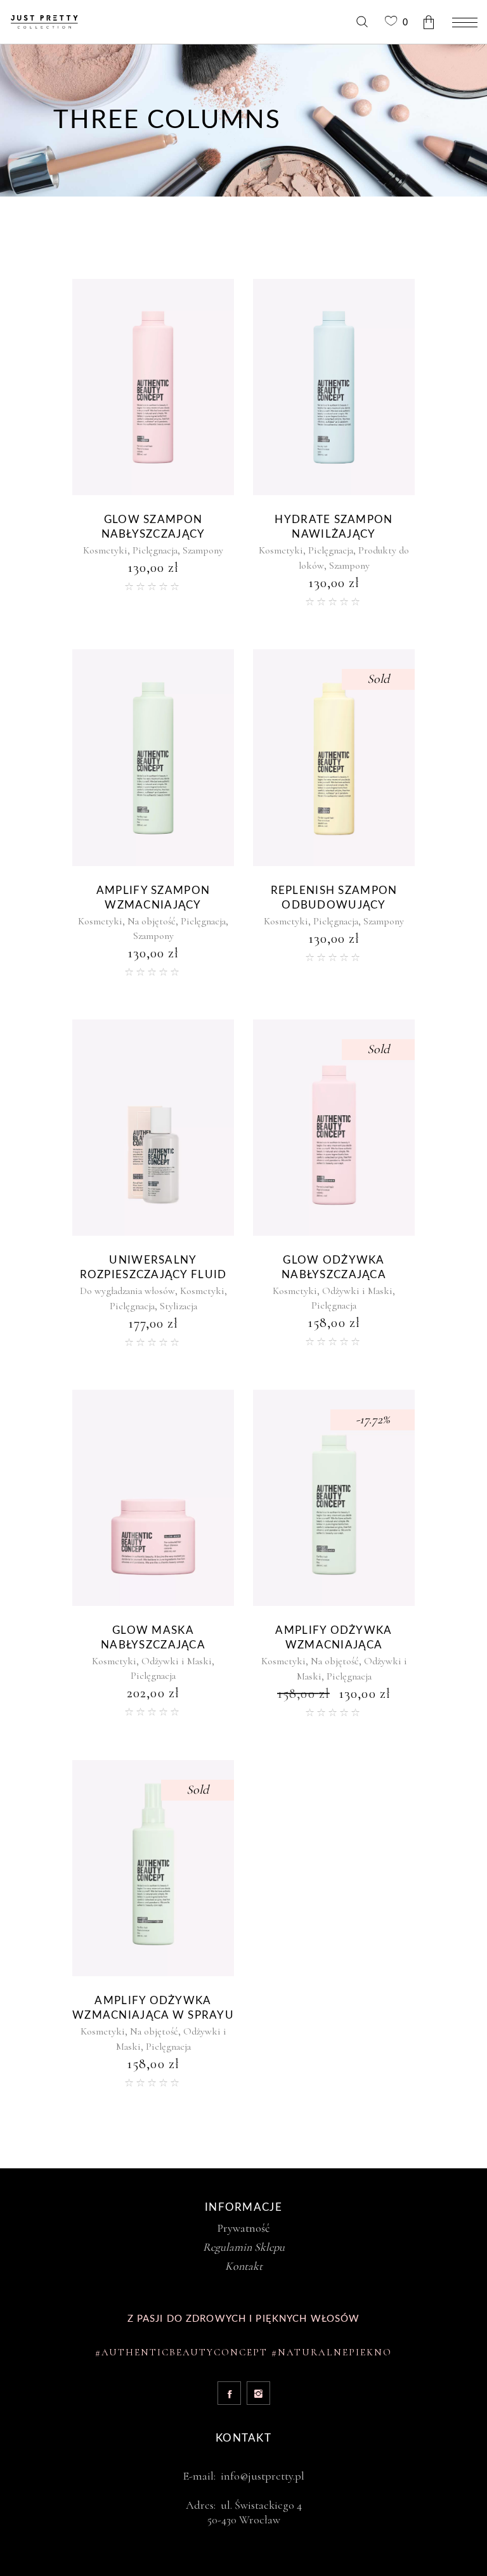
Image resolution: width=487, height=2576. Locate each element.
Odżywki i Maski (357, 1291)
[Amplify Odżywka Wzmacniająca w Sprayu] (153, 1868)
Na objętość (152, 921)
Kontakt (244, 2266)
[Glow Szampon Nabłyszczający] (153, 387)
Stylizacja (179, 1306)
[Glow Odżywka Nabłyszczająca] (334, 1128)
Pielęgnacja (155, 550)
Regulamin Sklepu (244, 2247)
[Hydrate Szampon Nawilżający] (334, 387)
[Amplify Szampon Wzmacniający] (153, 757)
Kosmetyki (105, 550)
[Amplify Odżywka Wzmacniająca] (334, 1498)
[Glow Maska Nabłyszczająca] (153, 1498)
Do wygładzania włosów (127, 1291)
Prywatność (243, 2228)
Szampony (203, 550)
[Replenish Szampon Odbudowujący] (334, 757)
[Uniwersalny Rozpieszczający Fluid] (153, 1128)
